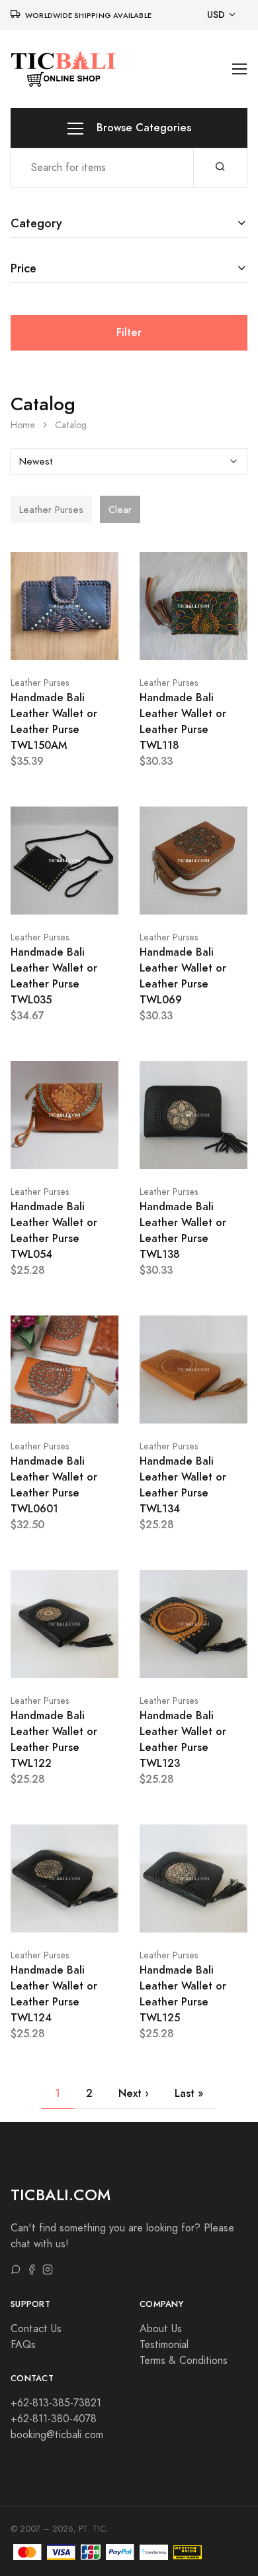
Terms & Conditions (184, 2361)
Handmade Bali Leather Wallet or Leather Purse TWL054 (54, 1230)
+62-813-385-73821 (56, 2403)
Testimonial (164, 2345)
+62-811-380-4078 (54, 2419)
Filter (129, 332)
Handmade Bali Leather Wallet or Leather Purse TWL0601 (54, 1485)
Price (23, 268)
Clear (120, 510)
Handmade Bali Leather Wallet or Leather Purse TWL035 (54, 976)
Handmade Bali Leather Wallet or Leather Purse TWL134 (183, 1485)
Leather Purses (40, 683)
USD (216, 15)
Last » (189, 2093)
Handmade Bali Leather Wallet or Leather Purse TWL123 (183, 1739)
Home (23, 425)
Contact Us (36, 2329)
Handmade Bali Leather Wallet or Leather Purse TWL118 (183, 721)
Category (36, 223)
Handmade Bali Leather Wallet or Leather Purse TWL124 (54, 1994)
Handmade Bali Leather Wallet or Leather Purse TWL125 (183, 1994)
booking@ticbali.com (57, 2435)
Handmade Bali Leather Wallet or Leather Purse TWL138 (183, 1230)
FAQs (23, 2345)
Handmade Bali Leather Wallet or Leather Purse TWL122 (54, 1739)
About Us (161, 2329)
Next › (134, 2093)
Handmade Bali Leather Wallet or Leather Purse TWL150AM (54, 721)
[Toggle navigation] (240, 69)
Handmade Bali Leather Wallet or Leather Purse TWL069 (183, 976)
